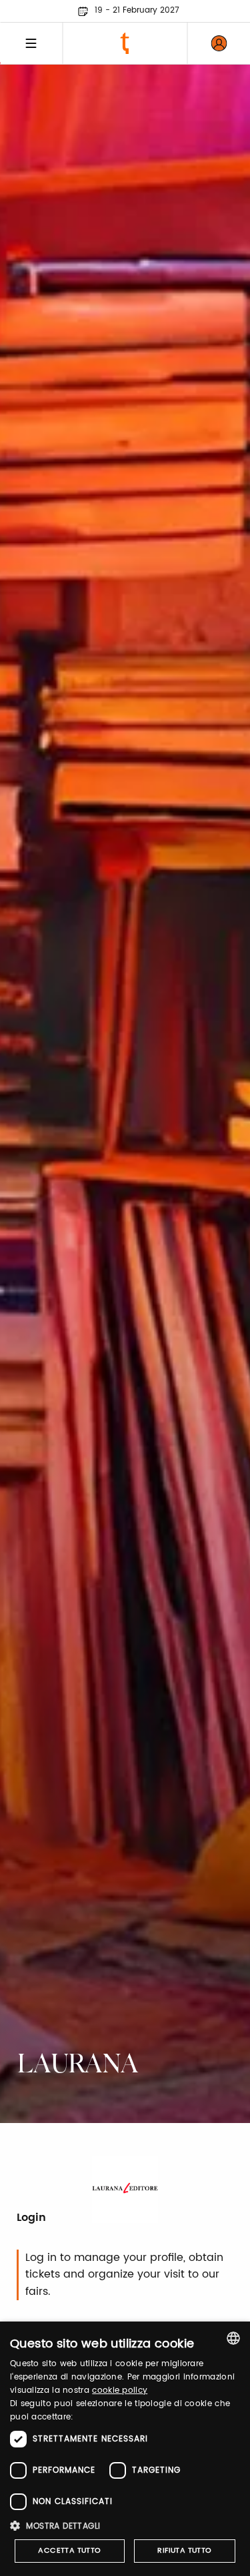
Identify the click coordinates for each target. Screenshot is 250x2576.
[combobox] (233, 2338)
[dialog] (125, 2449)
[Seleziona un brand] (125, 43)
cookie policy (120, 2390)
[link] (219, 43)
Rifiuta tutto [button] (184, 2551)
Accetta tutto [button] (69, 2551)
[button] (125, 2526)
